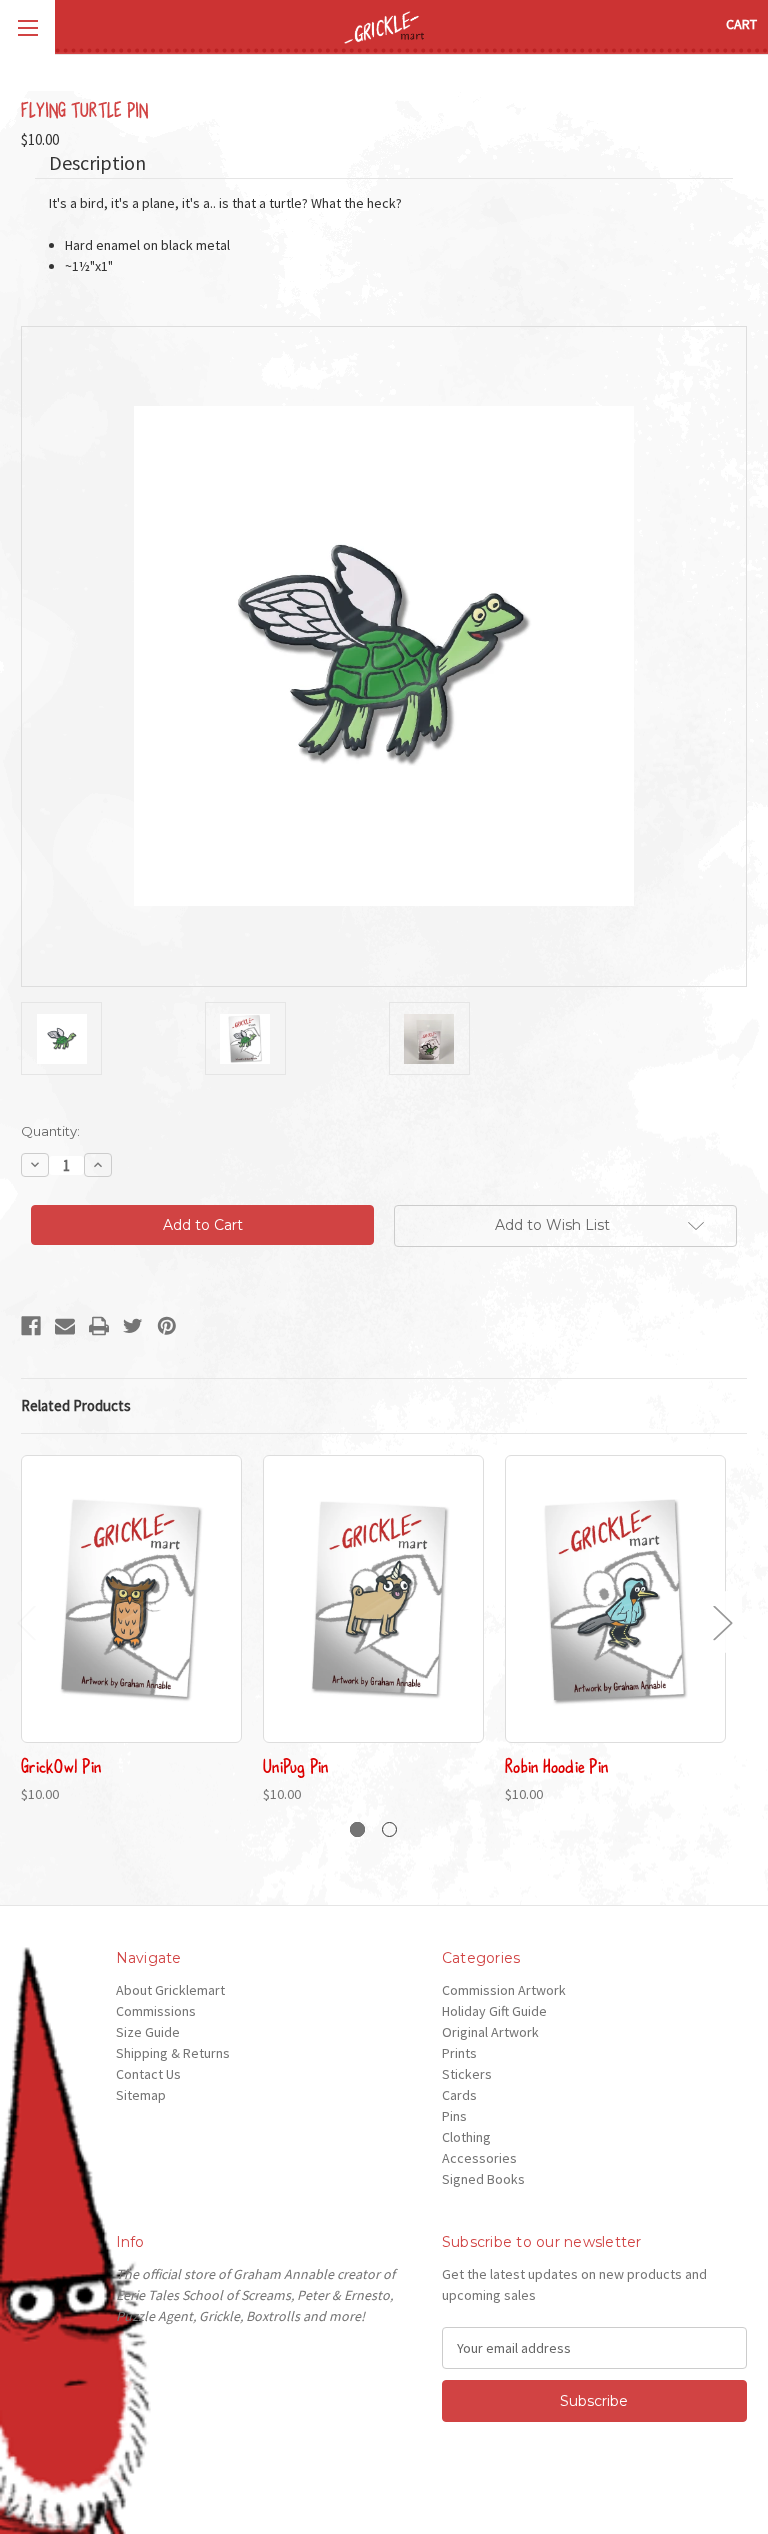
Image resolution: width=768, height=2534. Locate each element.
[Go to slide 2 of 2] (389, 1829)
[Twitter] (133, 1326)
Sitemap (141, 2095)
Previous (26, 1622)
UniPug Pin (296, 1765)
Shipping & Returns (173, 2053)
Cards (459, 2095)
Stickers (467, 2074)
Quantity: (50, 1131)
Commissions (156, 2011)
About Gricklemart (170, 1990)
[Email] (65, 1326)
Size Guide (148, 2032)
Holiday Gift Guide (494, 2011)
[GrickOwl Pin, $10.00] (131, 1599)
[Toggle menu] (27, 27)
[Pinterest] (167, 1326)
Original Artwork (490, 2032)
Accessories (479, 2158)
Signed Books (483, 2179)
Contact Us (148, 2074)
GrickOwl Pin (61, 1765)
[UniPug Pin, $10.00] (373, 1599)
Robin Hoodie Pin (556, 1765)
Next (722, 1622)
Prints (459, 2053)
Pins (454, 2116)
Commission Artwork (504, 1990)
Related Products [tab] (76, 1405)
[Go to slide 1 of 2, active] (357, 1829)
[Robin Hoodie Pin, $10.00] (615, 1599)
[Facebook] (31, 1326)
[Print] (99, 1326)
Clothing (466, 2137)
